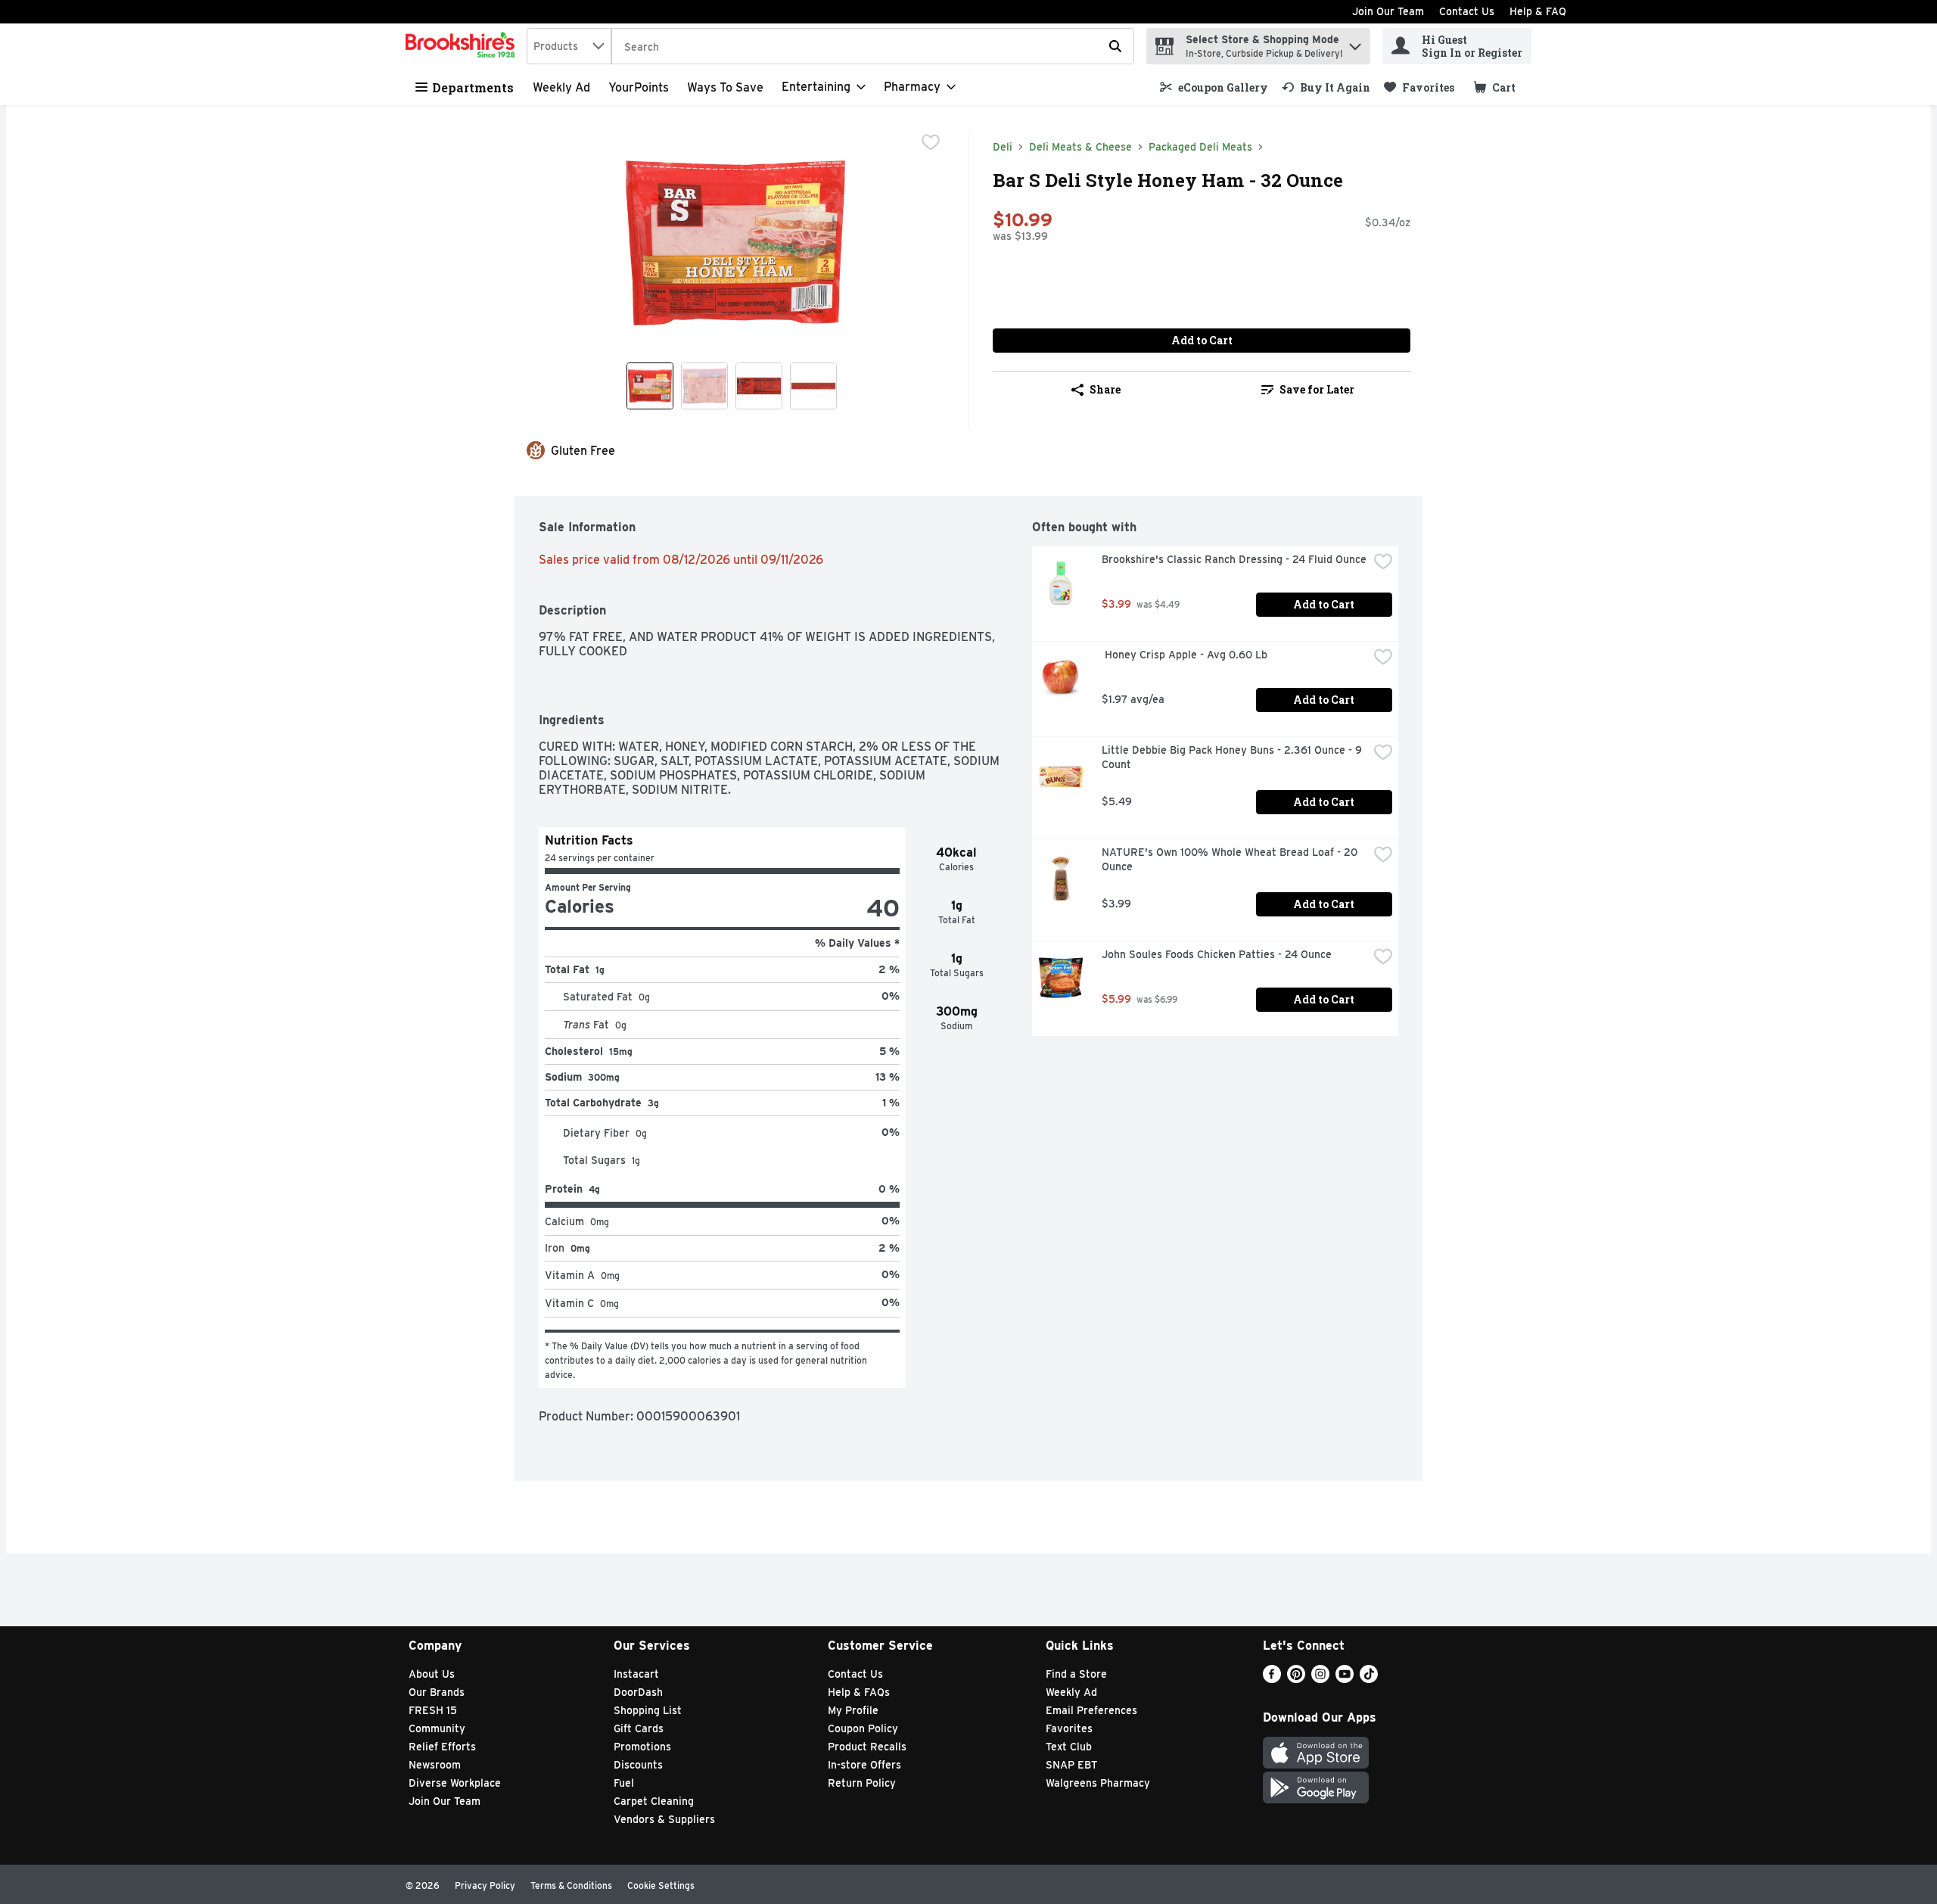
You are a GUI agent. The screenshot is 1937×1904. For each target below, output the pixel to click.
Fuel (624, 1783)
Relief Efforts (442, 1747)
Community (437, 1728)
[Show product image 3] (759, 386)
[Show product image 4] (813, 386)
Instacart (636, 1674)
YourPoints (639, 87)
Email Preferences (1091, 1710)
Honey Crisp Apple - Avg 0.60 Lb (1185, 655)
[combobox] (569, 46)
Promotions (642, 1747)
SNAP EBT (1072, 1765)
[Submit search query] (1115, 46)
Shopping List (648, 1710)
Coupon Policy (863, 1728)
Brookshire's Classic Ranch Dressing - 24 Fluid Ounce (1234, 559)
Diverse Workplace (455, 1783)
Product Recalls (867, 1747)
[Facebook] (1272, 1679)
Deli (1003, 147)
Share (1105, 389)
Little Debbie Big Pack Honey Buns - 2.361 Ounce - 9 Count (1233, 757)
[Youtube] (1345, 1679)
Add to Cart (1202, 340)
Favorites (1069, 1728)
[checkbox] (931, 142)
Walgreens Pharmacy (1098, 1783)
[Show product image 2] (704, 386)
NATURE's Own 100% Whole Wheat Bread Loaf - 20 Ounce (1231, 859)
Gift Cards (639, 1728)
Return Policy (862, 1783)
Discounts (638, 1765)
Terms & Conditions (571, 1885)
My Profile (853, 1710)
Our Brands (437, 1692)
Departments (473, 87)
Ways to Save (725, 87)
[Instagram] (1320, 1679)
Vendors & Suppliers (664, 1819)
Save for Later (1317, 389)
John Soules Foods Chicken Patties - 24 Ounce (1217, 954)
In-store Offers (864, 1765)
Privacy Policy (485, 1885)
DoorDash (638, 1692)
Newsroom (435, 1765)
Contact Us (1467, 11)
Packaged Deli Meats (1200, 147)
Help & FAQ (1538, 11)
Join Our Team (1388, 11)
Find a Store (1076, 1674)
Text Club (1069, 1747)
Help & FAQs (859, 1692)
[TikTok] (1369, 1679)
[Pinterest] (1296, 1679)
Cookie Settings (661, 1885)
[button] (1355, 43)
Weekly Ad (561, 87)
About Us (432, 1674)
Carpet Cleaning (654, 1801)
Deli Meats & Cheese (1080, 147)
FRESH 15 (433, 1710)
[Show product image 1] (650, 386)
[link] (1214, 87)
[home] (463, 46)
